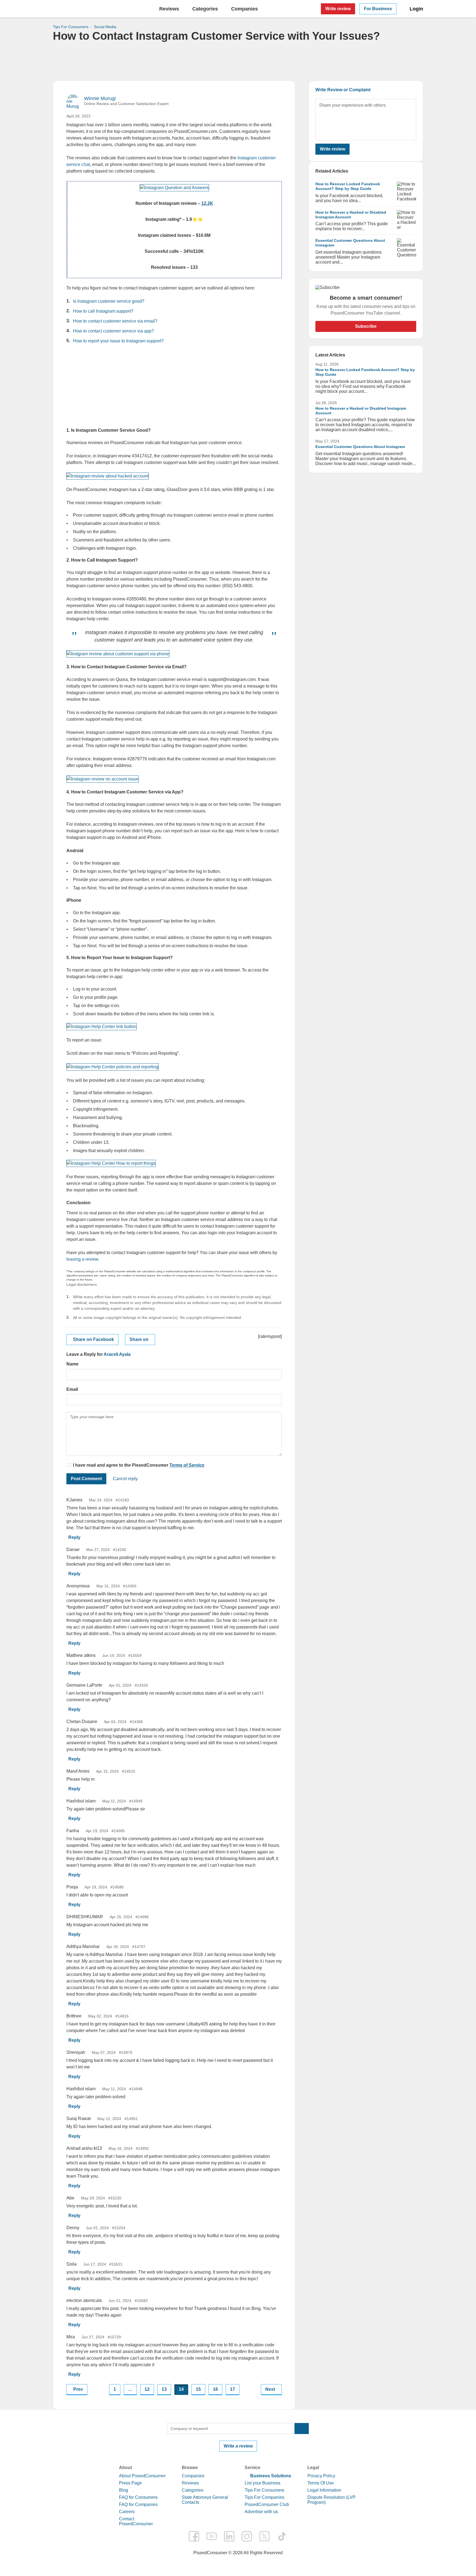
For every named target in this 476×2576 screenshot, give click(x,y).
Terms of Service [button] (187, 1465)
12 (147, 2389)
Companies (193, 2476)
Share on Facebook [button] (94, 1339)
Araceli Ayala (117, 1354)
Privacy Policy (321, 2476)
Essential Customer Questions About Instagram (360, 447)
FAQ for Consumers (138, 2497)
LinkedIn (229, 2536)
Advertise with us (261, 2512)
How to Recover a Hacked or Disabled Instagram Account (351, 215)
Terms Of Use (321, 2483)
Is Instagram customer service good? (109, 301)
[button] (302, 2429)
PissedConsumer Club (267, 2504)
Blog (124, 2490)
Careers (127, 2512)
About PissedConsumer (142, 2476)
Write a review (238, 2446)
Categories (193, 2490)
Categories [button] (205, 9)
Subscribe (366, 326)
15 (198, 2389)
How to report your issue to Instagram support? (118, 341)
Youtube (212, 2536)
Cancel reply (125, 1479)
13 (164, 2389)
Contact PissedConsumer (136, 2521)
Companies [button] (244, 9)
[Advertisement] (238, 61)
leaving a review (82, 1259)
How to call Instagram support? (103, 311)
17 (232, 2389)
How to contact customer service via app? (113, 331)
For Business (378, 9)
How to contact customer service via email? (115, 321)
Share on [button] (139, 1339)
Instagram (247, 2536)
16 (215, 2389)
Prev (78, 2389)
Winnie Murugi (100, 98)
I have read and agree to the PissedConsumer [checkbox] (121, 1465)
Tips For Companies (264, 2497)
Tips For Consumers (264, 2490)
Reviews (169, 9)
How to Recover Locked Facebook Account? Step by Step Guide (348, 186)
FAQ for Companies (138, 2504)
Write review (338, 9)
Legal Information (324, 2490)
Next (270, 2389)
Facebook (194, 2536)
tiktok (282, 2536)
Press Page (130, 2483)
